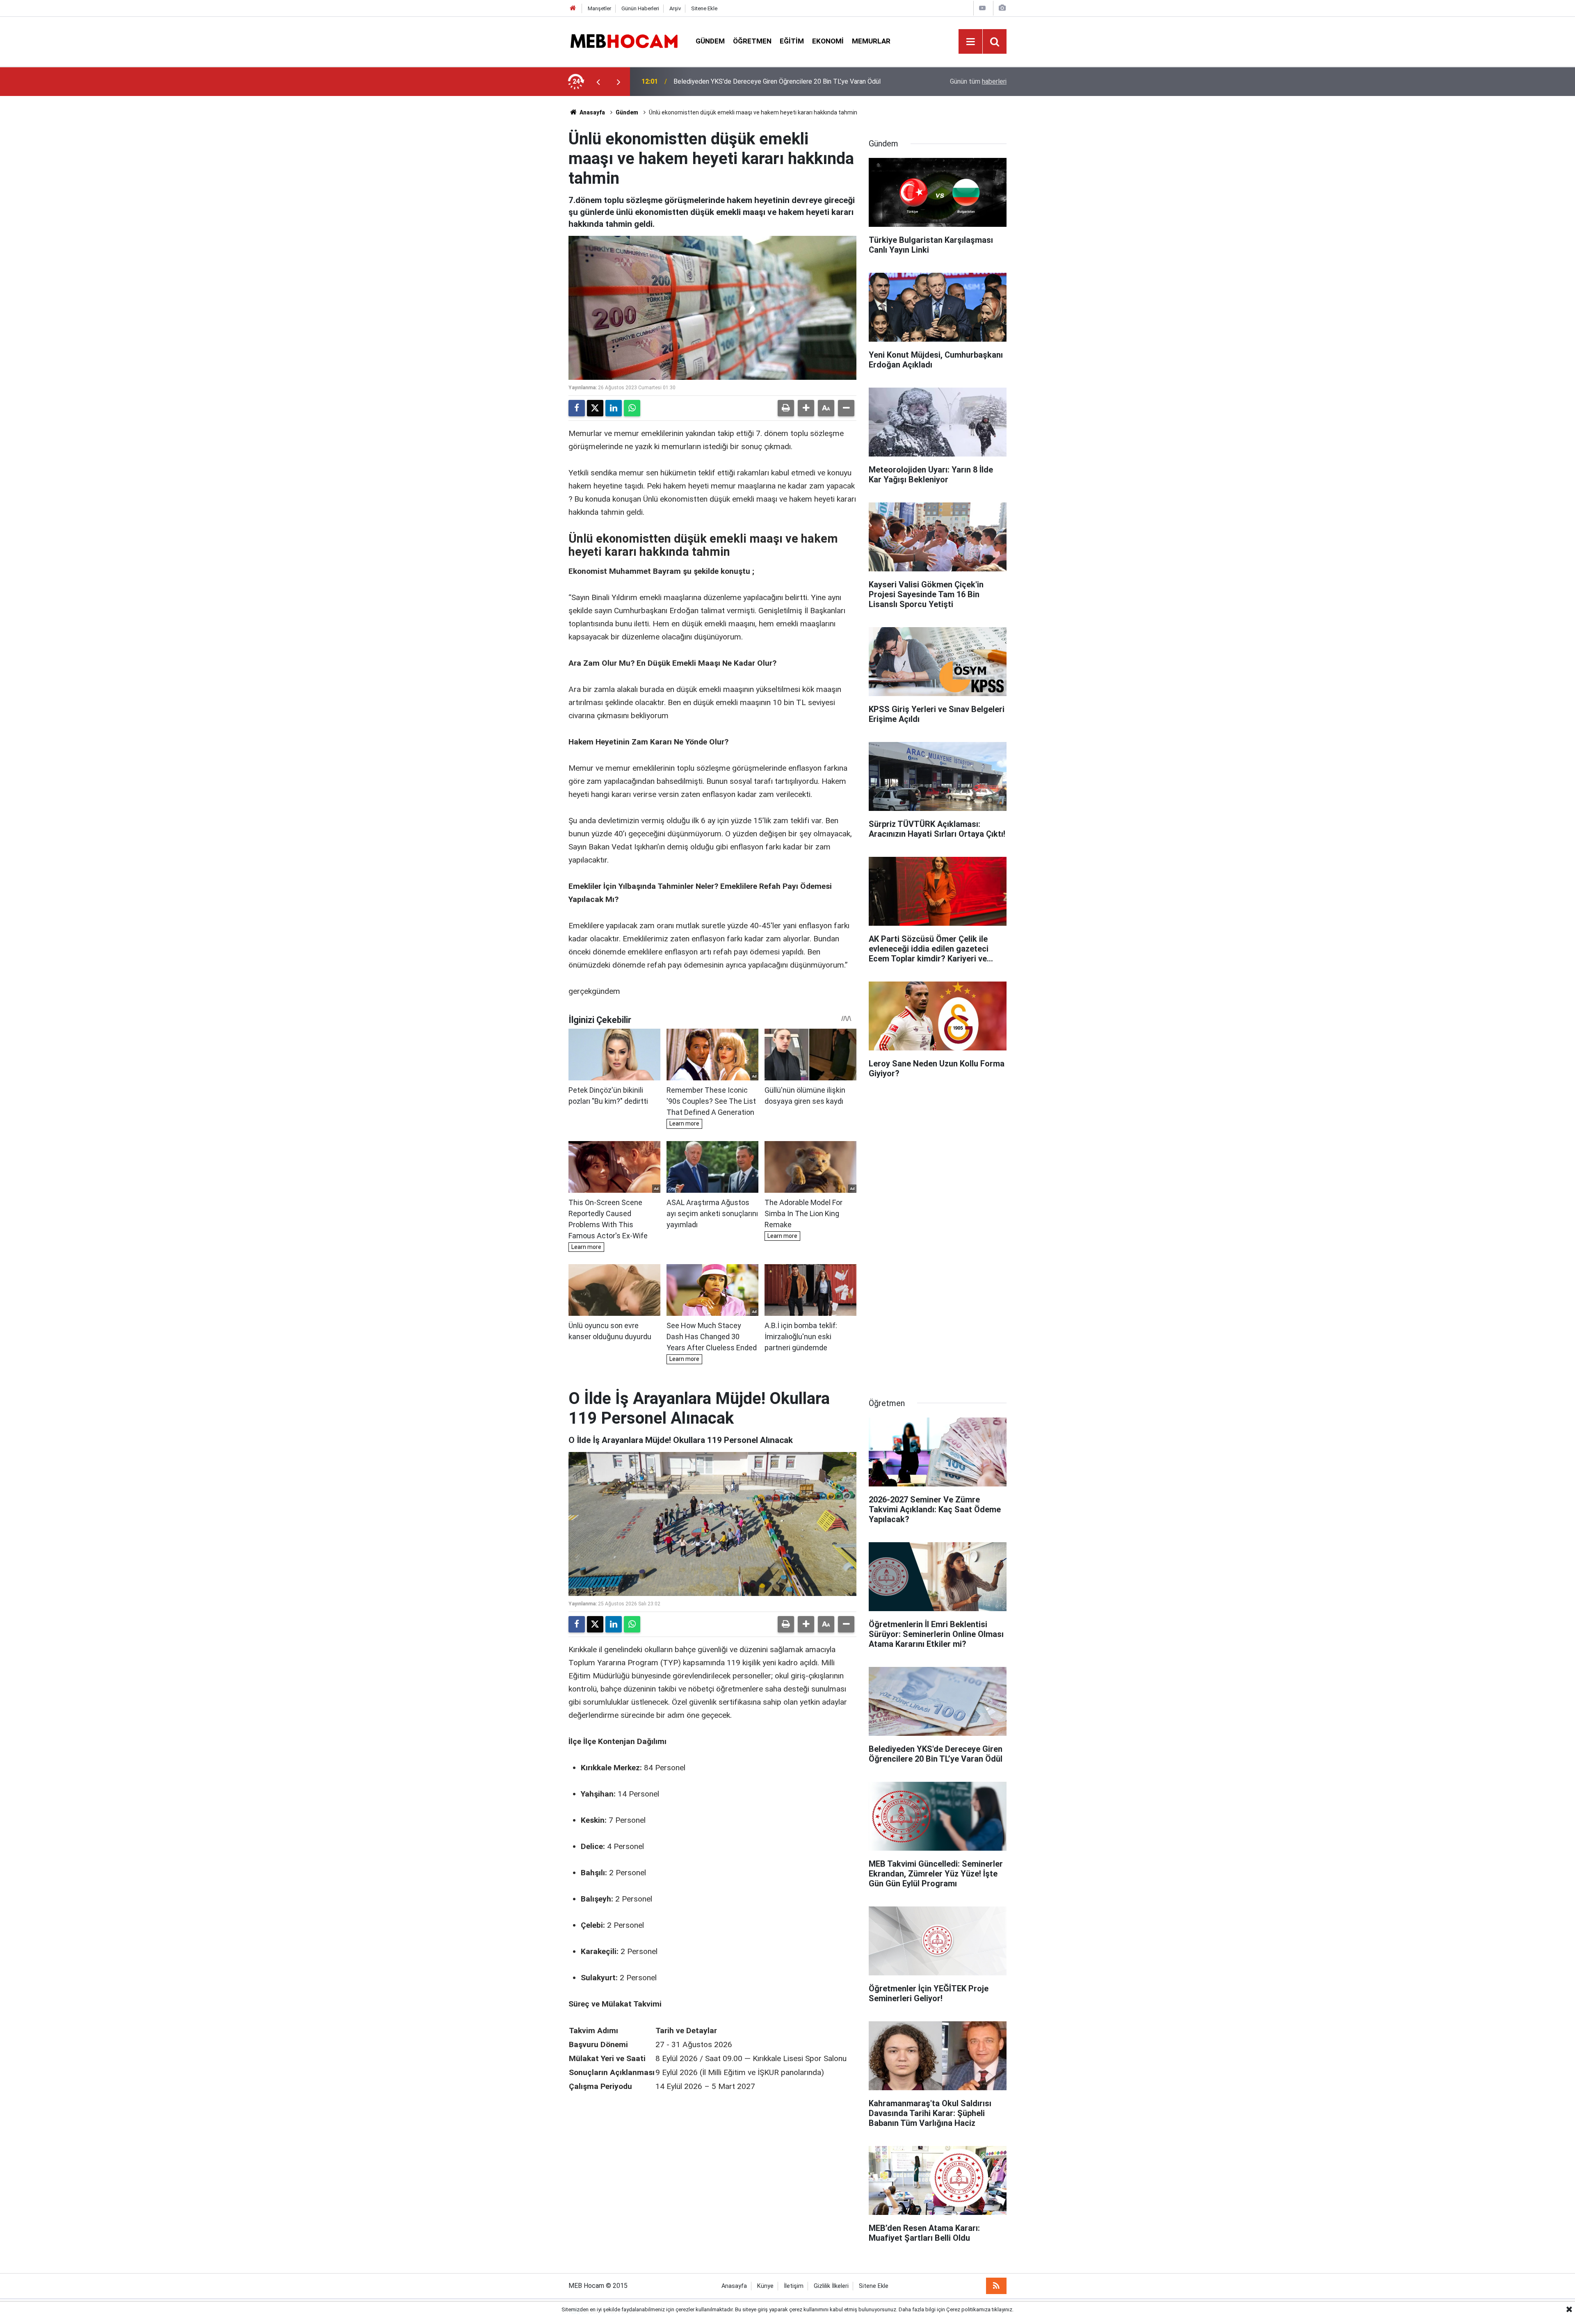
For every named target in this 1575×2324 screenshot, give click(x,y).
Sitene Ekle (704, 8)
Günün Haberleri (640, 8)
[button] (806, 408)
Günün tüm (978, 81)
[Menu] (970, 42)
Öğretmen (752, 41)
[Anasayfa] (573, 8)
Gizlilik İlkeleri (831, 2286)
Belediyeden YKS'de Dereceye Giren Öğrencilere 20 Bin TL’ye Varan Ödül (777, 74)
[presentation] (598, 82)
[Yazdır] (786, 408)
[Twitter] (595, 408)
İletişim (794, 2286)
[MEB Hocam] (624, 41)
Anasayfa (592, 112)
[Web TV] (982, 8)
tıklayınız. (1003, 2309)
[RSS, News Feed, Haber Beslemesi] (996, 2286)
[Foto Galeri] (1002, 8)
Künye (765, 2286)
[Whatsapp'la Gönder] (632, 408)
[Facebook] (577, 408)
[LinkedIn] (614, 408)
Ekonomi (828, 41)
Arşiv (675, 8)
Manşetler (599, 8)
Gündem (710, 41)
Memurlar (871, 41)
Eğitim (792, 41)
